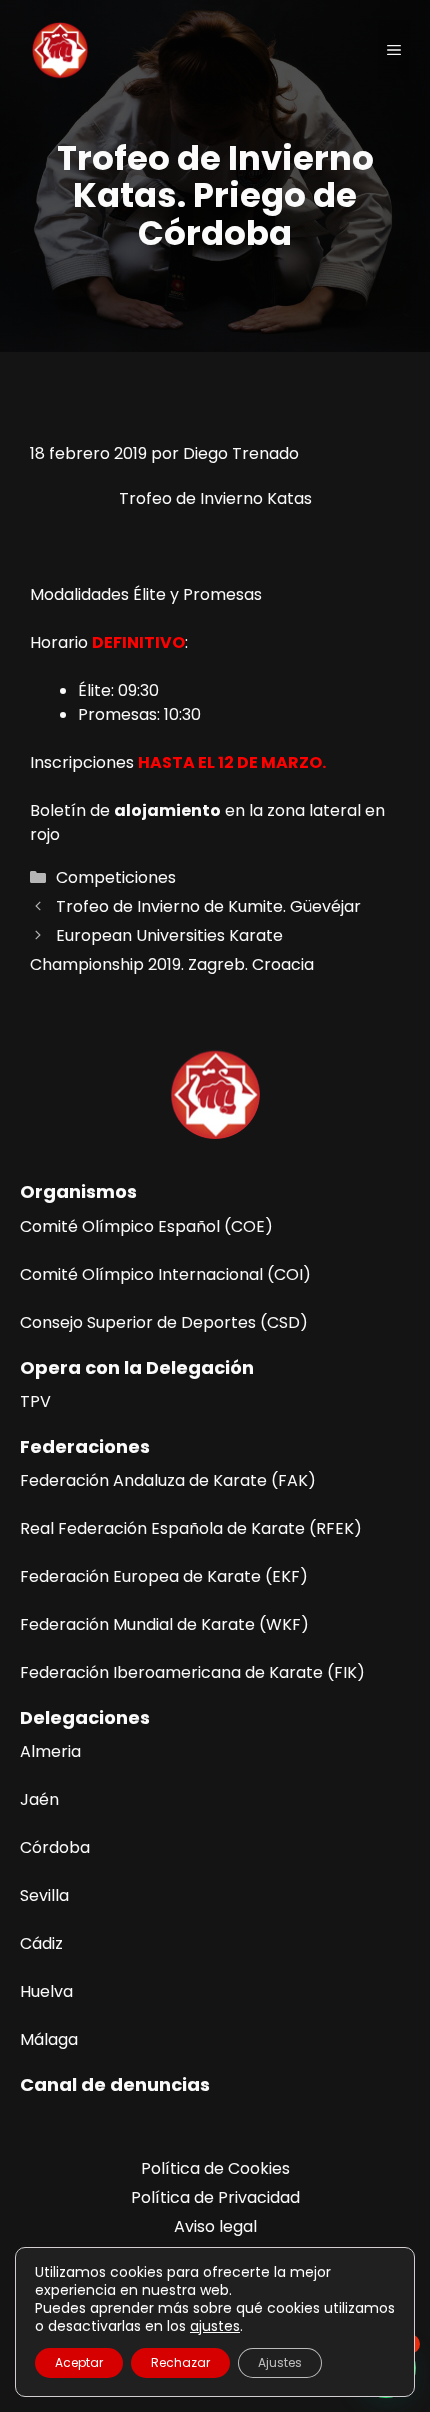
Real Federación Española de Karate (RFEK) (191, 1528)
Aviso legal (215, 2226)
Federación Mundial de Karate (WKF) (164, 1624)
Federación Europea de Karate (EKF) (164, 1576)
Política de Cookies (215, 2168)
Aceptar (79, 2362)
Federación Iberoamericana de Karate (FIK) (192, 1672)
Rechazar (180, 2362)
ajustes (215, 2326)
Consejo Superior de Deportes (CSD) (164, 1322)
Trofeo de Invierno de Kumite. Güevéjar (208, 906)
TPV (35, 1401)
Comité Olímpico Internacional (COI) (165, 1274)
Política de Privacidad (215, 2197)
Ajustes (280, 2362)
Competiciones (116, 877)
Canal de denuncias (115, 2084)
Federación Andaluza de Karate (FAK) (168, 1480)
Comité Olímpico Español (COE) (146, 1226)
